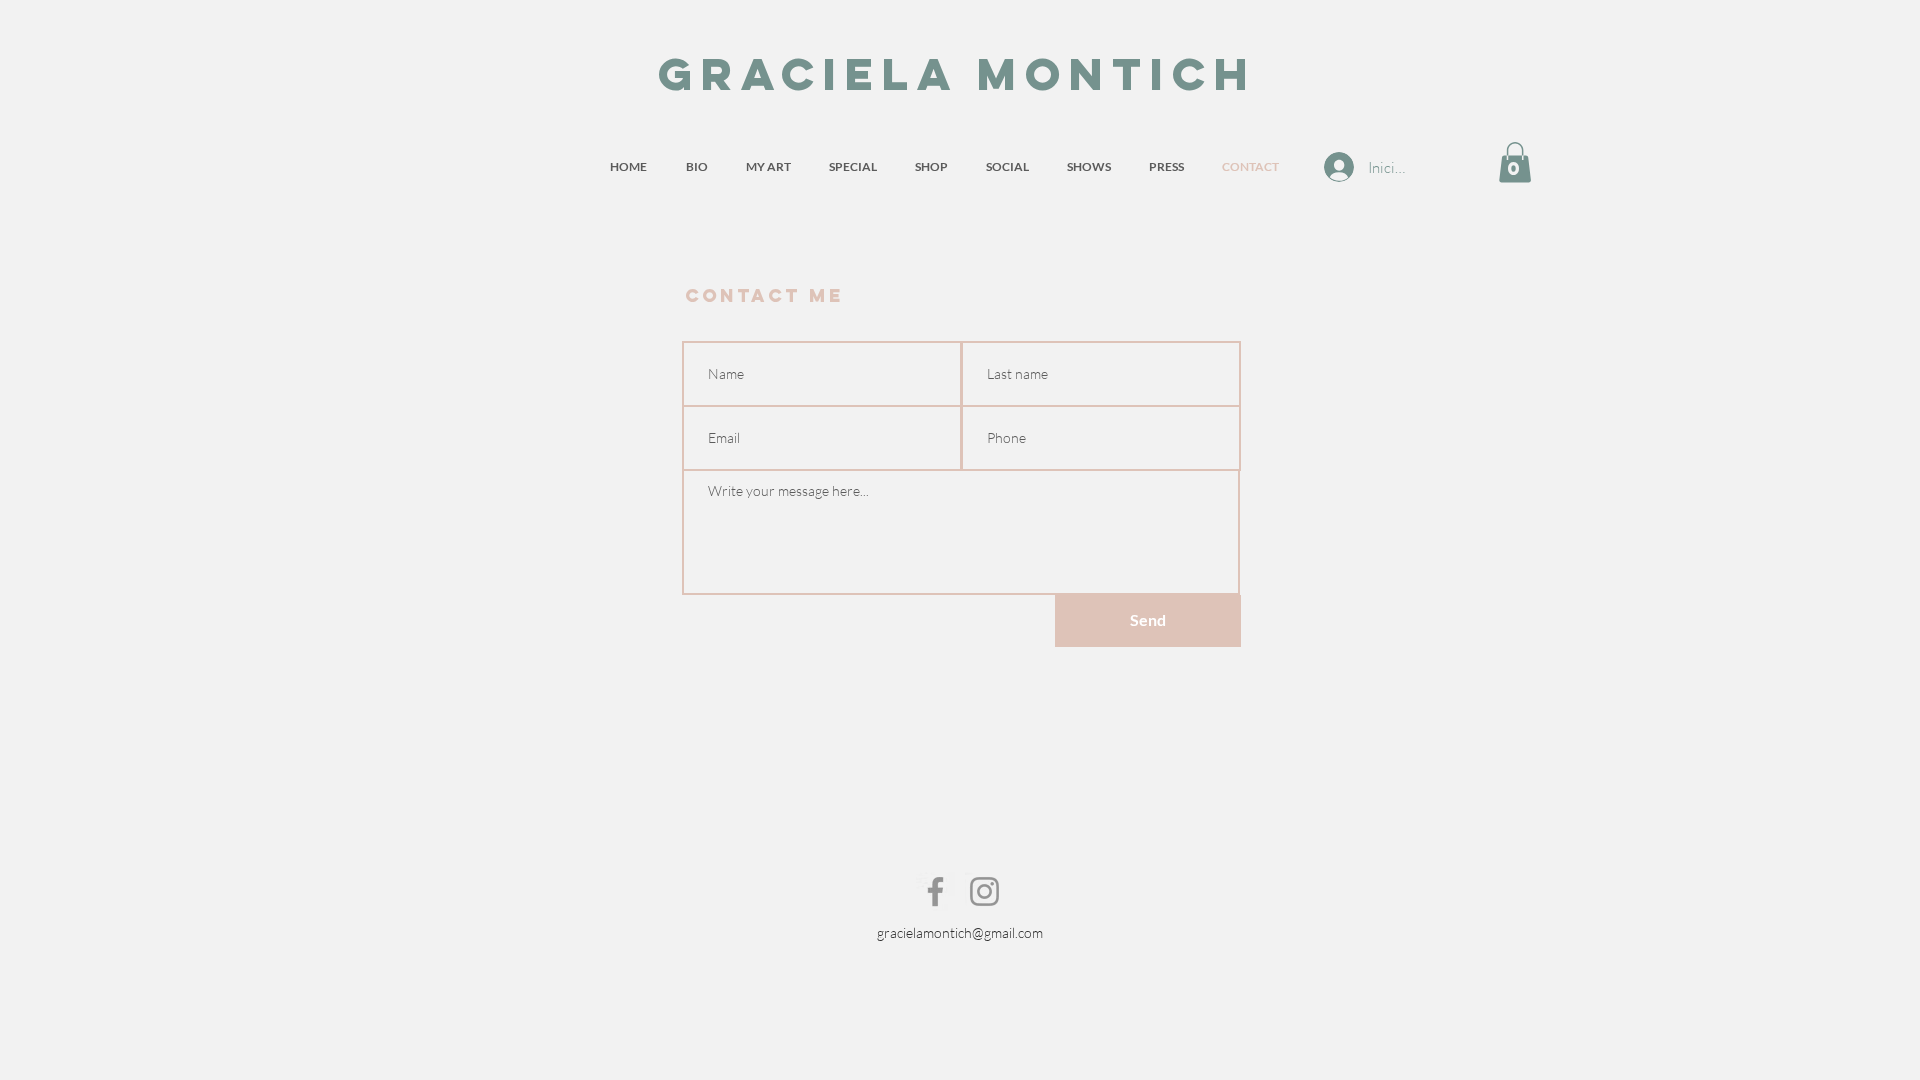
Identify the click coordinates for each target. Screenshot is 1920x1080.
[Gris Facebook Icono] (935, 891)
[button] (1515, 162)
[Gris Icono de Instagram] (984, 891)
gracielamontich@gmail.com (960, 932)
